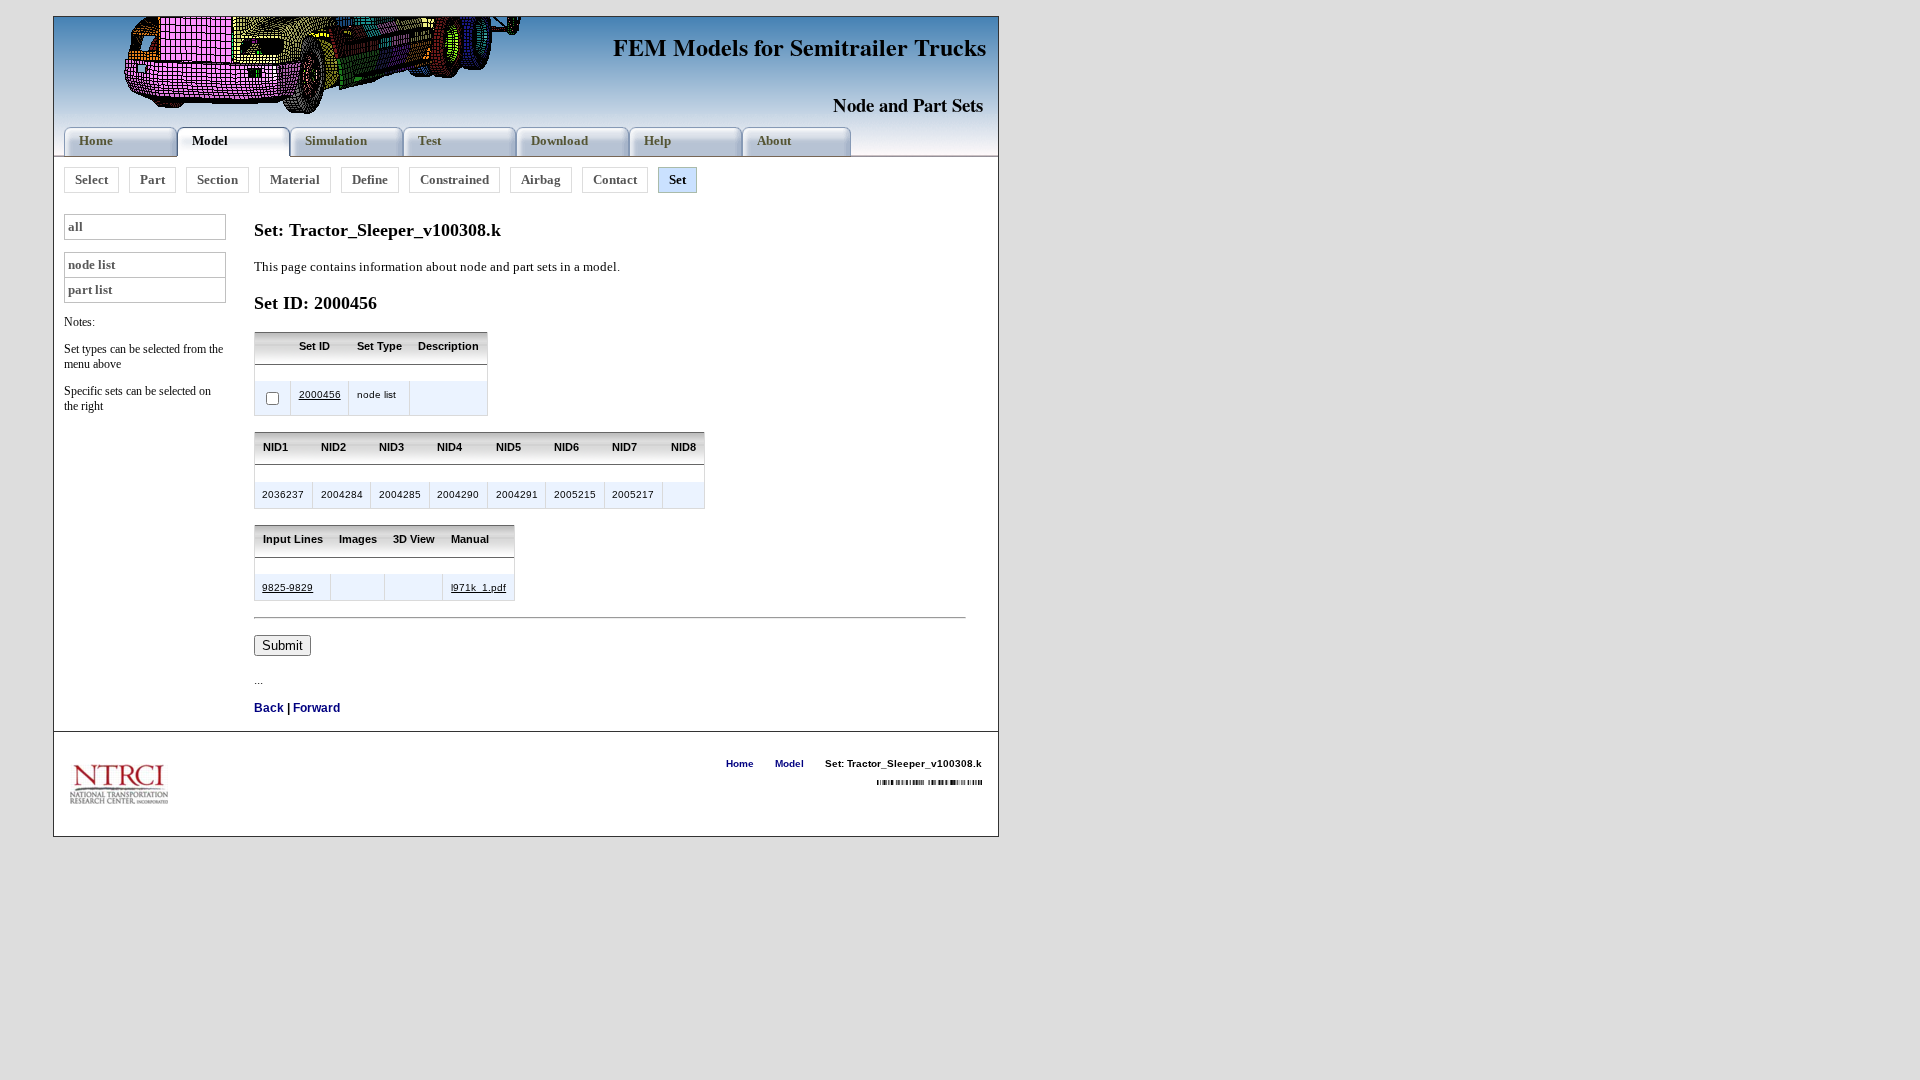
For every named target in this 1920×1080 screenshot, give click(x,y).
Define (370, 179)
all (75, 226)
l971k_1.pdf (478, 587)
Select (91, 179)
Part (152, 179)
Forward (316, 708)
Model (789, 763)
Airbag (541, 179)
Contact (615, 179)
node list (91, 264)
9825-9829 (287, 587)
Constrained (454, 179)
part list (90, 289)
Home (740, 763)
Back (269, 708)
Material (295, 179)
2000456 (320, 394)
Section (217, 179)
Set (677, 179)
